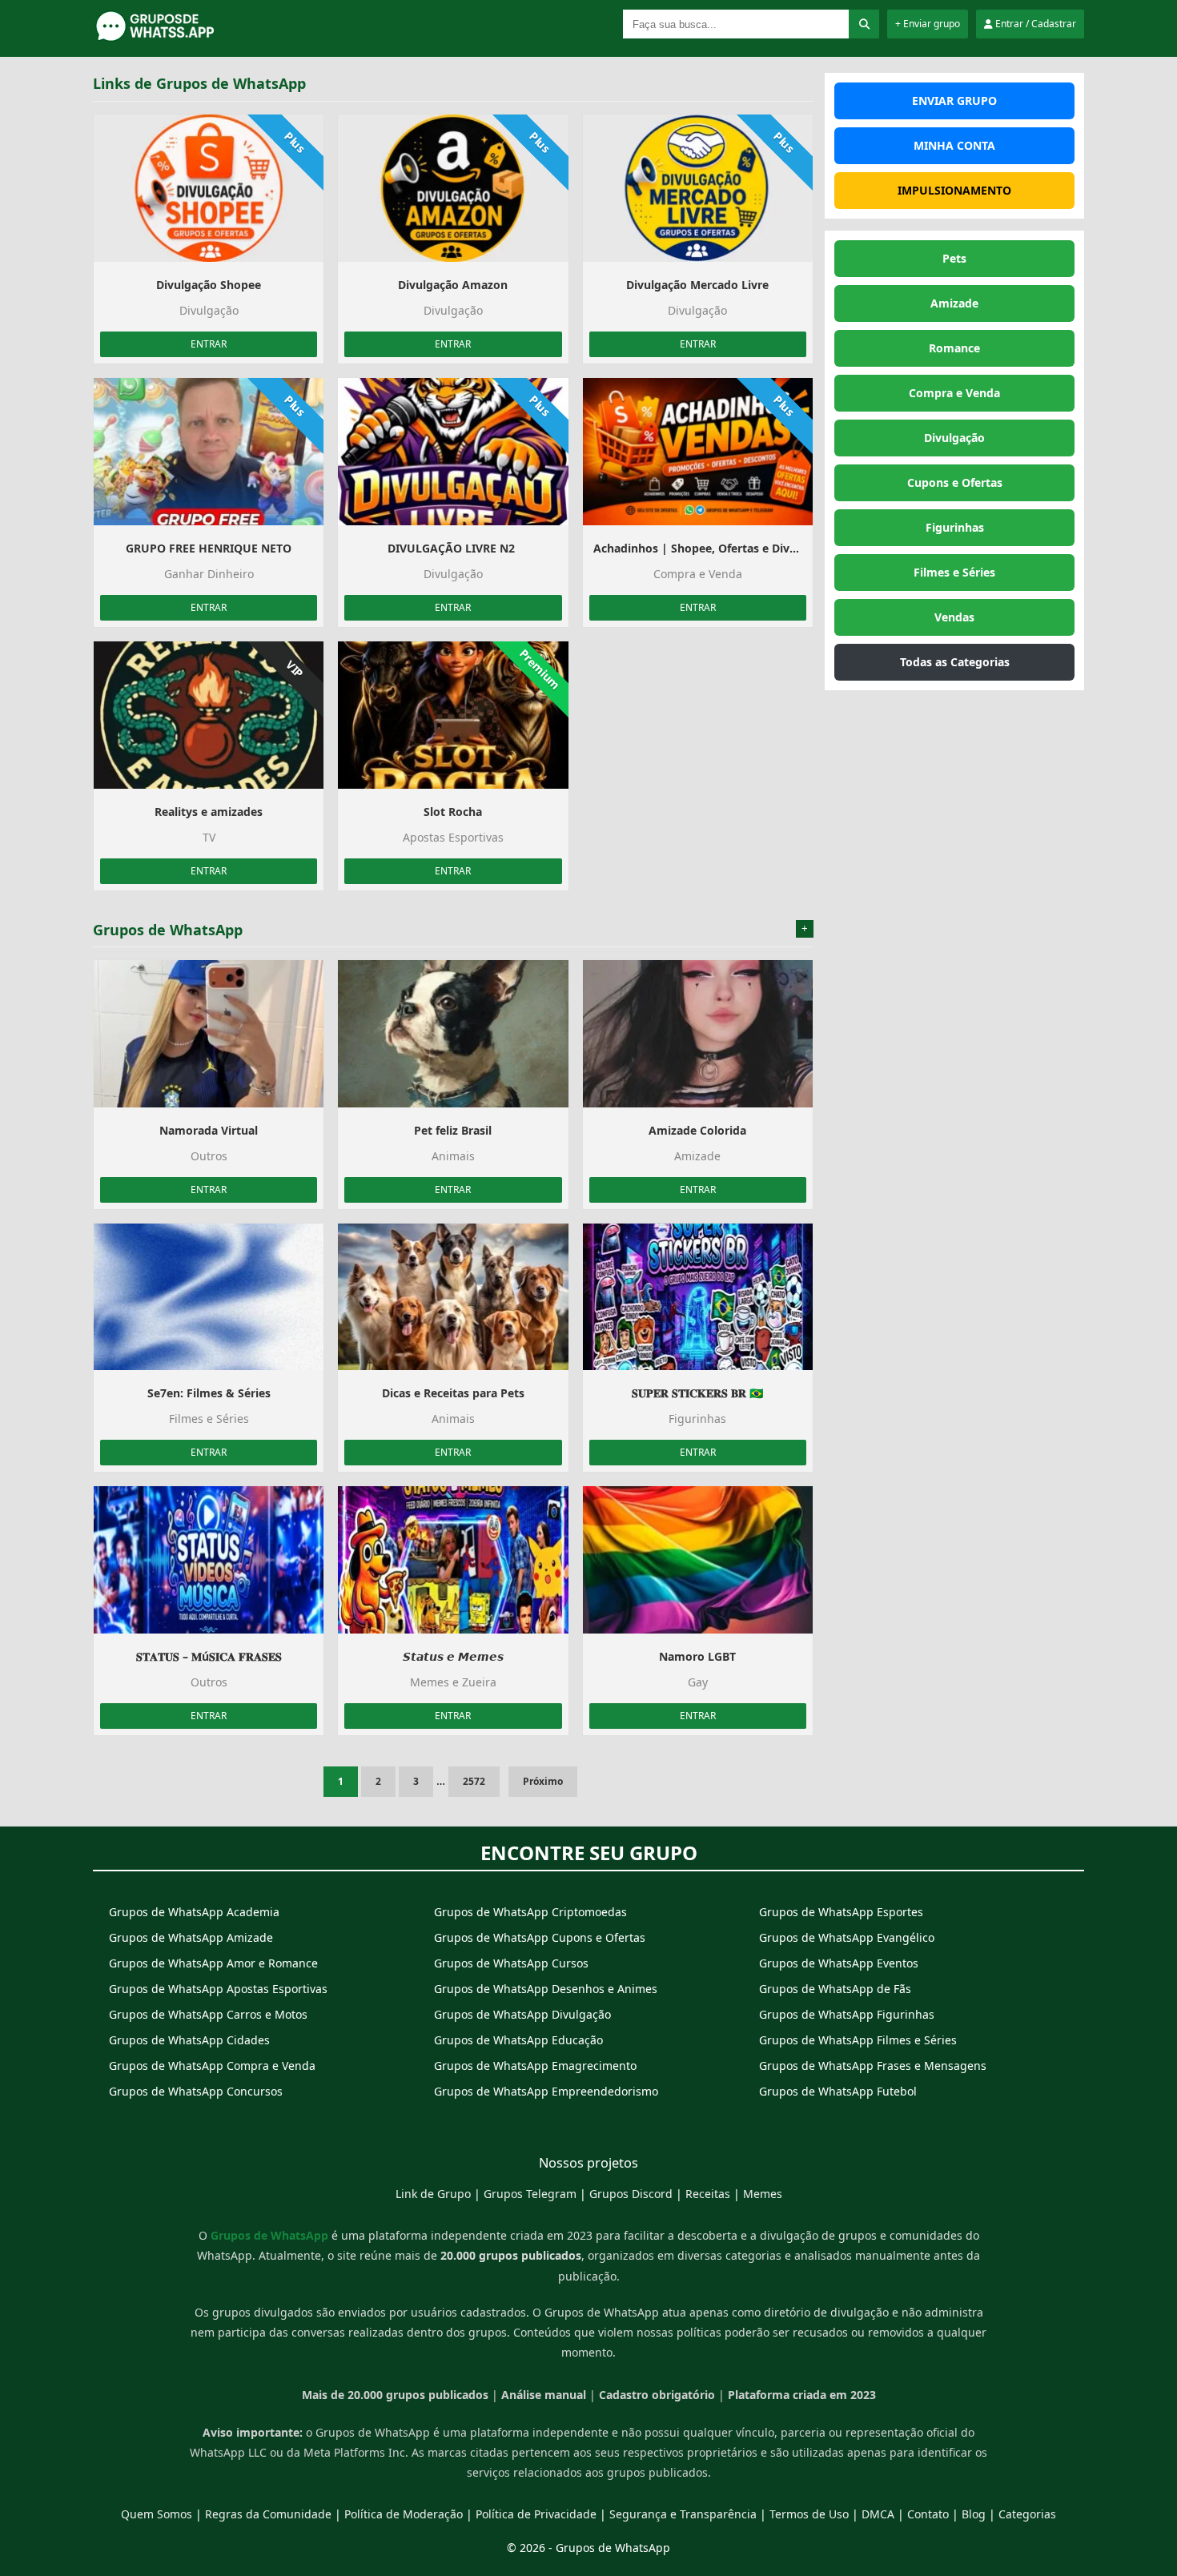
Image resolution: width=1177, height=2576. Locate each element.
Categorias (1027, 2514)
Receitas (708, 2194)
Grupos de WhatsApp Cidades (189, 2040)
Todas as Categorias (955, 662)
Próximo (543, 1781)
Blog (974, 2514)
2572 (474, 1781)
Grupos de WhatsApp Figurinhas (847, 2014)
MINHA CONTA (954, 145)
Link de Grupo (433, 2194)
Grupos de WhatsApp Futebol (838, 2091)
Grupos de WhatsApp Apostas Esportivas (218, 1989)
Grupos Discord (631, 2194)
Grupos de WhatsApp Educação (518, 2040)
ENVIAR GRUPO (954, 100)
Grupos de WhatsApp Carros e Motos (208, 2014)
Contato (928, 2514)
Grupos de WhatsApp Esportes (841, 1912)
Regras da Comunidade (268, 2514)
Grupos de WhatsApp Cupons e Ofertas (540, 1937)
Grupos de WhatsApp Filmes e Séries (858, 2040)
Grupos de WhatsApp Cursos (511, 1963)
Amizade (954, 303)
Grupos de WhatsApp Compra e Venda (212, 2066)
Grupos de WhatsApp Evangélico (847, 1937)
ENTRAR (209, 344)
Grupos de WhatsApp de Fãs (835, 1989)
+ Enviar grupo (928, 24)
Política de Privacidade (536, 2514)
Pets (954, 258)
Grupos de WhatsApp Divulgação (522, 2014)
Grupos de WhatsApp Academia (194, 1912)
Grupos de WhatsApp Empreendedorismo (546, 2091)
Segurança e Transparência (683, 2514)
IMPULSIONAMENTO (954, 190)
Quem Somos (157, 2514)
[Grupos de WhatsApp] (193, 38)
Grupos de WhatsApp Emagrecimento (535, 2066)
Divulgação (954, 438)
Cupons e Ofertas (955, 482)
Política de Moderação (404, 2514)
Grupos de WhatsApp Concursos (196, 2091)
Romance (954, 348)
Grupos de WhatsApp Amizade (191, 1937)
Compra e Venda (954, 393)
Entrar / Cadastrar (1034, 24)
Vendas (954, 617)
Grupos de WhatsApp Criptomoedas (530, 1912)
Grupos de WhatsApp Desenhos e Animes (546, 1989)
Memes (763, 2194)
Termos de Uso (809, 2514)
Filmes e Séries (954, 572)
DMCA (878, 2514)
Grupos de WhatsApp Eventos (839, 1963)
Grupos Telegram (530, 2194)
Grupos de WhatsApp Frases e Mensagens (873, 2066)
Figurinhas (955, 527)
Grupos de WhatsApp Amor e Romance (213, 1963)
